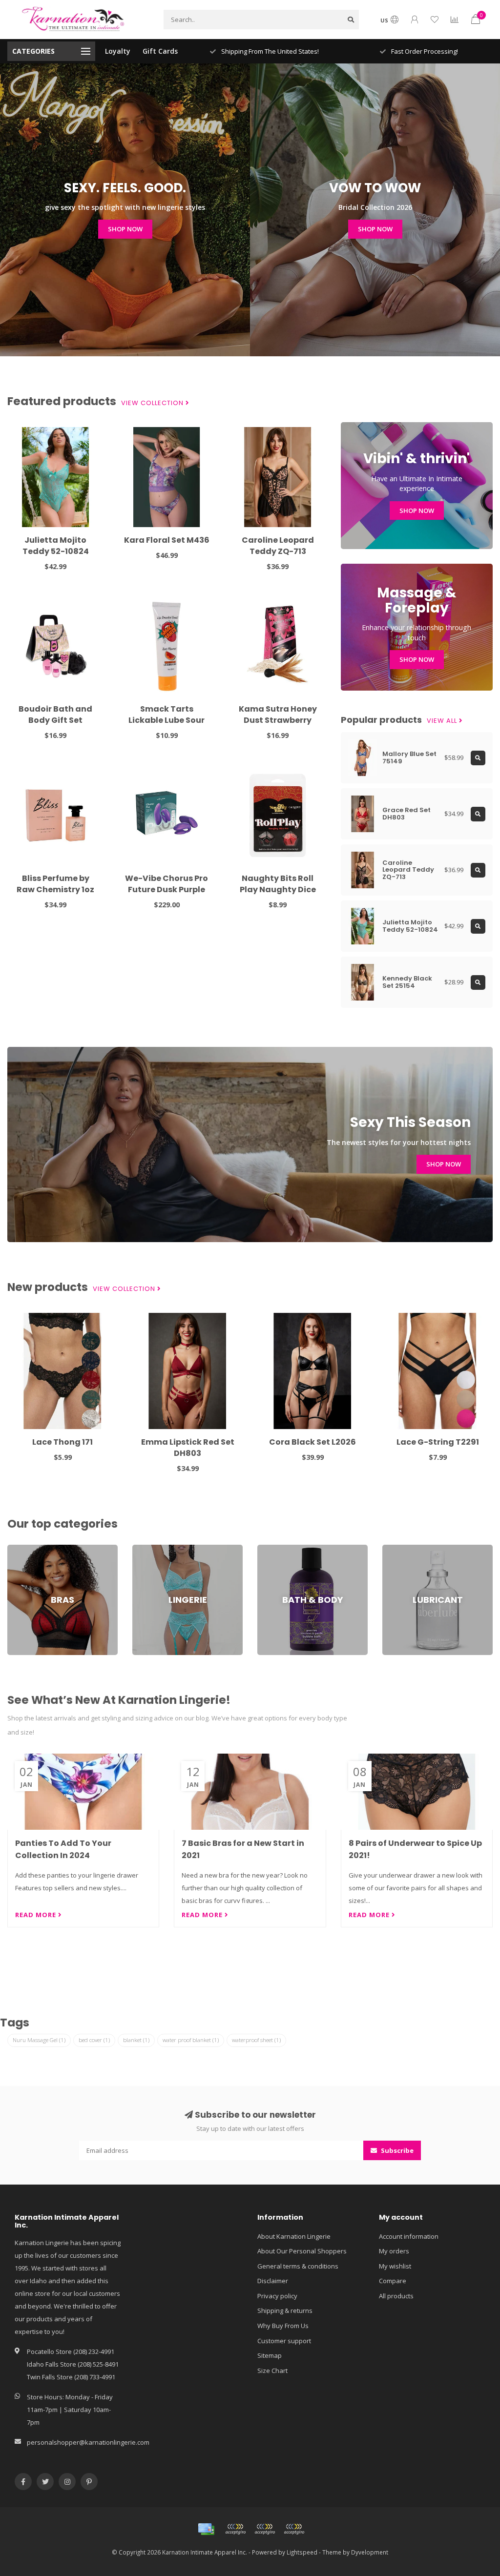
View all (443, 721)
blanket (136, 2040)
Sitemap (270, 2355)
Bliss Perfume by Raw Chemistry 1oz (55, 884)
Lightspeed (302, 2552)
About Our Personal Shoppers (302, 2251)
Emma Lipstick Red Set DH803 (188, 1448)
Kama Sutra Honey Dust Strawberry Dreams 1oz (278, 720)
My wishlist (395, 2266)
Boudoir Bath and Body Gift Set (55, 715)
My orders (394, 2251)
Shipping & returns (285, 2310)
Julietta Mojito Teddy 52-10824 (56, 546)
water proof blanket (191, 2040)
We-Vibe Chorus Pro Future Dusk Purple (167, 884)
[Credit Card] (206, 2529)
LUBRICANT (398, 1549)
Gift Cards (160, 51)
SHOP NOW (125, 229)
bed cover (94, 2040)
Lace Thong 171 (62, 1442)
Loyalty (118, 51)
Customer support (284, 2341)
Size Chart (272, 2371)
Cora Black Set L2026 (312, 1442)
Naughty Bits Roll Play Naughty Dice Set (278, 889)
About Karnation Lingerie (294, 2236)
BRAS (15, 1549)
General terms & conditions (298, 2266)
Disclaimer (273, 2281)
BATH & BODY (277, 1549)
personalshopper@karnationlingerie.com (88, 2442)
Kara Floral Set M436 (167, 540)
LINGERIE (145, 1549)
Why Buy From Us (283, 2326)
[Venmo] (294, 2529)
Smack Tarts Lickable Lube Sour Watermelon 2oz (167, 720)
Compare (393, 2281)
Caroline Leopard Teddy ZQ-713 (278, 546)
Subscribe (396, 2150)
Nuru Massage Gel (39, 2040)
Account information (409, 2236)
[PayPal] (265, 2529)
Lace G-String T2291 (438, 1442)
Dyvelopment (370, 2552)
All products (396, 2296)
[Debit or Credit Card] (235, 2529)
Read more (37, 1915)
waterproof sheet (256, 2040)
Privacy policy (277, 2296)
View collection (153, 403)
